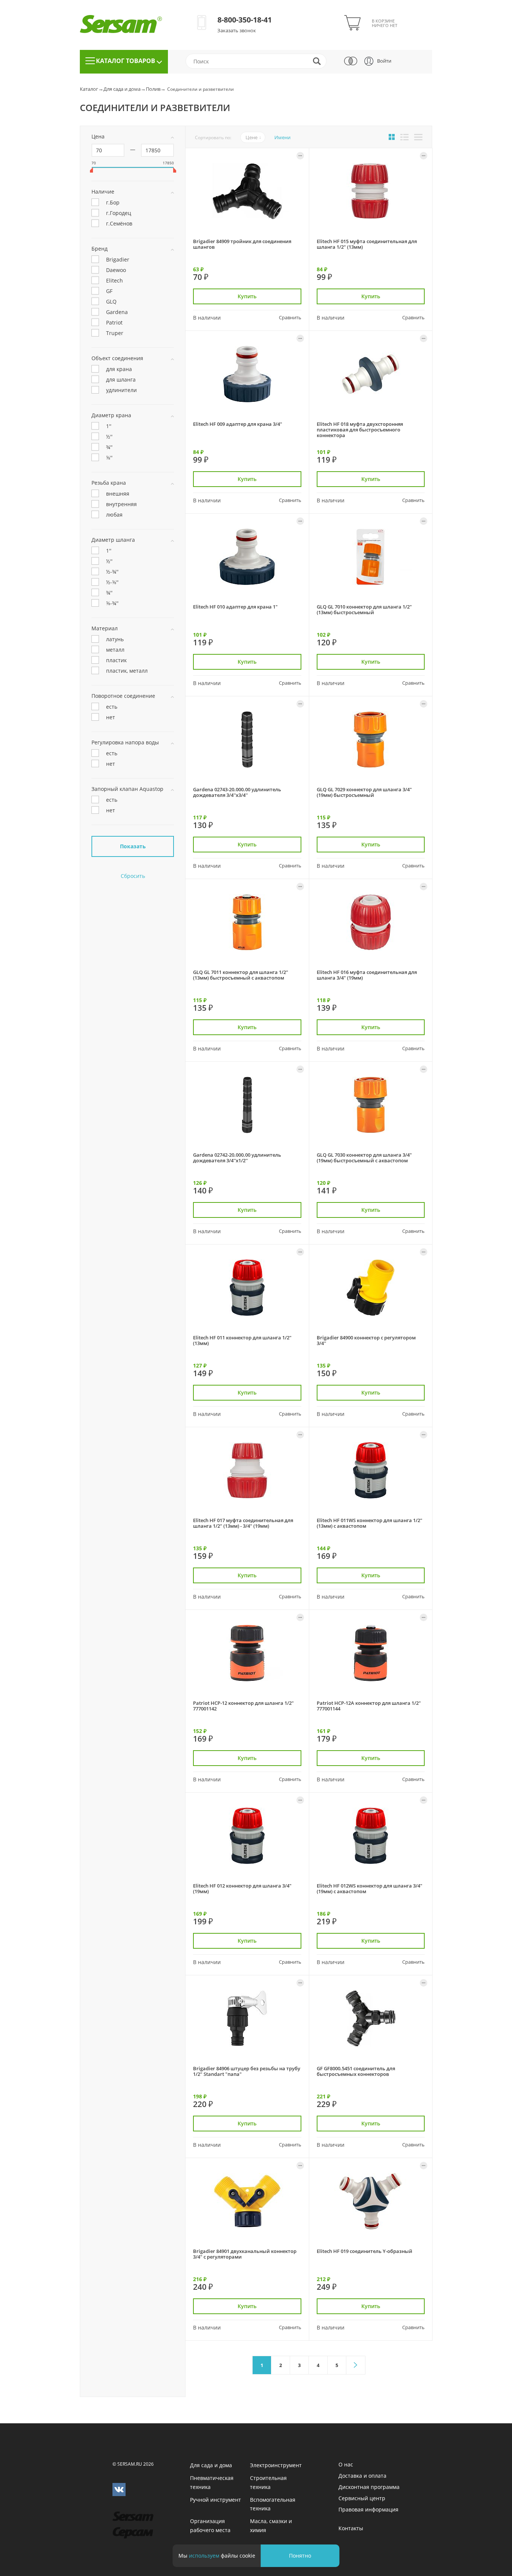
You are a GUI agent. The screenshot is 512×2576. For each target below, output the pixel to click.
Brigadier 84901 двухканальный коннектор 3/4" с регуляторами (245, 2254)
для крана (119, 369)
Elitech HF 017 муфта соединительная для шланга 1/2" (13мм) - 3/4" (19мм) (243, 1523)
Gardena (117, 312)
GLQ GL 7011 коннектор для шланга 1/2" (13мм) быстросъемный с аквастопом (241, 975)
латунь (115, 639)
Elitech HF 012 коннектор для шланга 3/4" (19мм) (242, 1888)
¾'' (109, 447)
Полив (153, 89)
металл (115, 649)
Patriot (114, 322)
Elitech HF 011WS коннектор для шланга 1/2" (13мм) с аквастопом (370, 1523)
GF (109, 291)
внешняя (118, 493)
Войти (384, 61)
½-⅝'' (112, 582)
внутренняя (121, 504)
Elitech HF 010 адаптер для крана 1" (235, 607)
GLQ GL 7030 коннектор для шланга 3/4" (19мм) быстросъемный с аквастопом (364, 1158)
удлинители (121, 390)
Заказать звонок (237, 30)
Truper (115, 333)
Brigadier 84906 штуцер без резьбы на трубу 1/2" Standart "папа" (247, 2071)
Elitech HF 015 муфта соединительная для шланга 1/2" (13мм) (367, 244)
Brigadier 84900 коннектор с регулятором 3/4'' (366, 1340)
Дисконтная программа (369, 2487)
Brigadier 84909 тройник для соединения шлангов (242, 244)
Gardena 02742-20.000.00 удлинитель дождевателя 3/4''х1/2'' (237, 1158)
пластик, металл (127, 670)
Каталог (89, 89)
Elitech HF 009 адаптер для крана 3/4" (238, 424)
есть (112, 706)
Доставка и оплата (362, 2476)
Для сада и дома (122, 89)
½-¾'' (112, 571)
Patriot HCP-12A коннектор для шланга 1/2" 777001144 (369, 1706)
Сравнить (290, 317)
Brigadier (118, 259)
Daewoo (116, 270)
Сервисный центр (362, 2498)
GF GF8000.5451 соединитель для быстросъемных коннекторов (356, 2071)
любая (114, 514)
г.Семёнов (119, 223)
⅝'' (109, 457)
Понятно (300, 2556)
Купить (247, 296)
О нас (346, 2464)
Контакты (351, 2528)
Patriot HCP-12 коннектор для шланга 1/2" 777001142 (243, 1706)
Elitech (115, 280)
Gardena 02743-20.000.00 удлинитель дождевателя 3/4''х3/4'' (237, 792)
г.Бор (113, 202)
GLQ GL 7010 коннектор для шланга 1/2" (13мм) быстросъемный (364, 609)
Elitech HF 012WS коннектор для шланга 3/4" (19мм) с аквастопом (370, 1888)
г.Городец (119, 213)
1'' (109, 426)
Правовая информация (368, 2509)
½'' (109, 436)
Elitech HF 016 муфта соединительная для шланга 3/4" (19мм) (367, 975)
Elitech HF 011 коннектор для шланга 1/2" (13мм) (242, 1340)
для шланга (121, 379)
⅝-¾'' (112, 603)
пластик (116, 660)
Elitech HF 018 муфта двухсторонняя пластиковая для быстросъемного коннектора (360, 430)
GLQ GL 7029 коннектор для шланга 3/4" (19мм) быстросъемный (364, 792)
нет (111, 717)
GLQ (111, 301)
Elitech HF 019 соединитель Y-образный (365, 2251)
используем (204, 2556)
